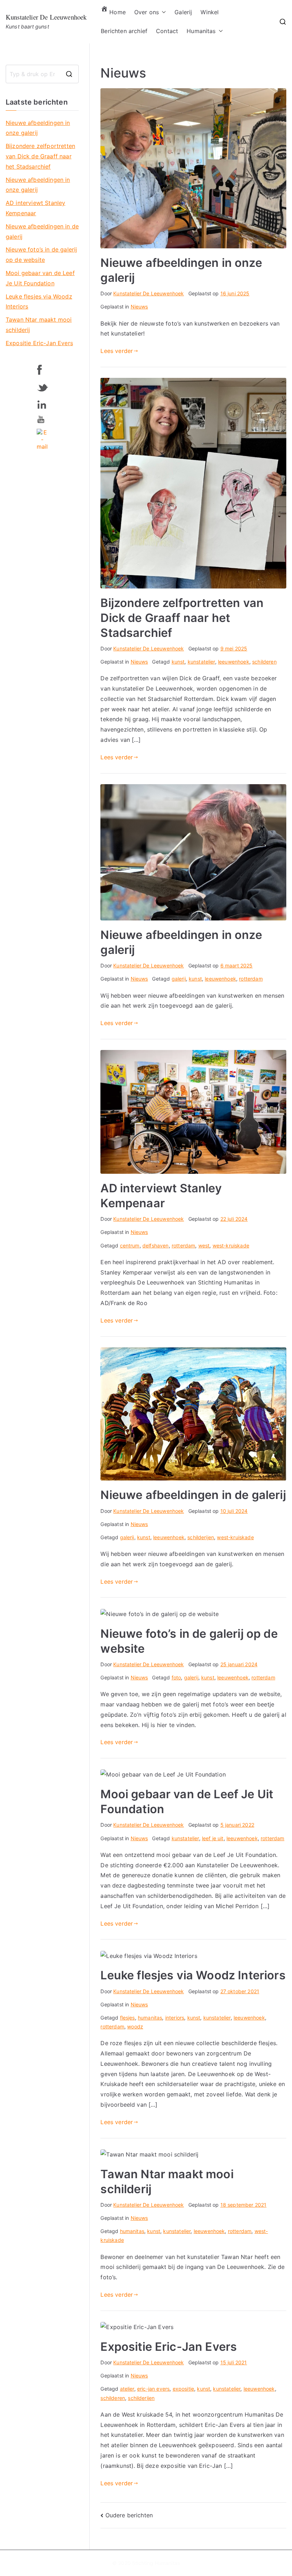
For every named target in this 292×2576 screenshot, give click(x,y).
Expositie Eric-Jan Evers (169, 2347)
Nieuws (139, 307)
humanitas (150, 2018)
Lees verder (117, 351)
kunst (178, 662)
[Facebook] (42, 369)
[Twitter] (42, 386)
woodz (135, 2026)
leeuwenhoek (234, 662)
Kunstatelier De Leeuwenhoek (46, 17)
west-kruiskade (231, 1245)
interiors (175, 2018)
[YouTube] (42, 419)
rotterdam (251, 979)
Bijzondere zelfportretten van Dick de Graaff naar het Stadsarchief (182, 618)
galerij (179, 979)
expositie (183, 2389)
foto (176, 1677)
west (204, 1245)
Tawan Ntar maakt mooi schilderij (39, 325)
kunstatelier (201, 662)
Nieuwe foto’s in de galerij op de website (41, 255)
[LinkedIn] (42, 403)
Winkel (210, 12)
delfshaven (156, 1245)
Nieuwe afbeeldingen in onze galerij (38, 128)
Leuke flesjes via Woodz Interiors (193, 1975)
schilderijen (201, 1537)
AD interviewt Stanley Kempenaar (35, 208)
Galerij (183, 12)
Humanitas (201, 31)
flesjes (127, 2018)
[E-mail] (42, 439)
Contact (167, 31)
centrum (130, 1245)
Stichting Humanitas (156, 2563)
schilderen (264, 662)
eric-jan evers (153, 2389)
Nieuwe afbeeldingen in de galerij (193, 1495)
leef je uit (213, 1838)
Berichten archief (124, 31)
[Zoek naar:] (42, 74)
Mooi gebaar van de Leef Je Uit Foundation (40, 278)
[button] (162, 12)
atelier (127, 2389)
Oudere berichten (129, 2515)
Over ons (147, 12)
